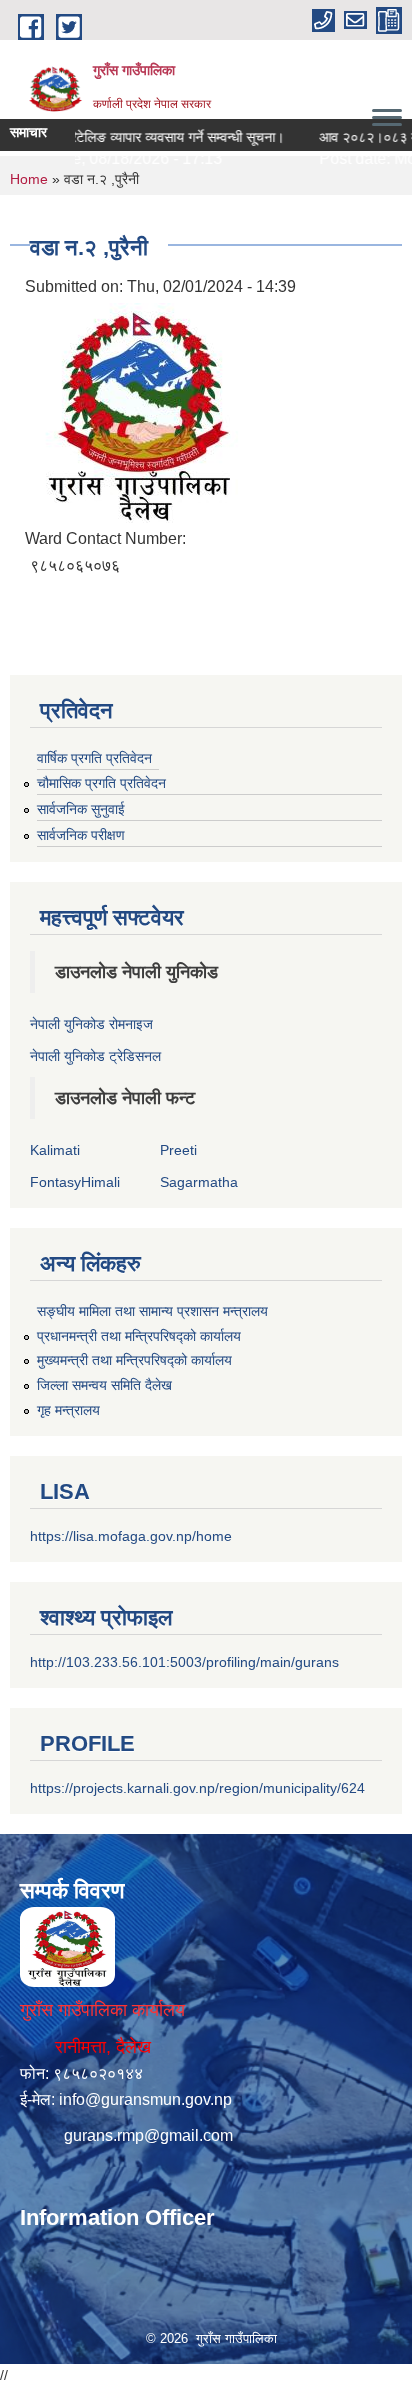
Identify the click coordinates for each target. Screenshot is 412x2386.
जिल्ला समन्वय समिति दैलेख (104, 1385)
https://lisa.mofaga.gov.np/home (131, 1536)
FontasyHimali (75, 1182)
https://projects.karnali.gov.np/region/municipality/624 (197, 1788)
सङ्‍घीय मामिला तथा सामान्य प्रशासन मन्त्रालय (152, 1311)
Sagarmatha (199, 1182)
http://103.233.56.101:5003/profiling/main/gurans (184, 1662)
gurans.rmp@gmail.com (148, 2135)
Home (29, 179)
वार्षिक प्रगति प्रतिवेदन (94, 758)
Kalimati (55, 1150)
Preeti (178, 1150)
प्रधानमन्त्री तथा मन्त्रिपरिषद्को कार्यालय (139, 1336)
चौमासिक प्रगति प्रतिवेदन (101, 783)
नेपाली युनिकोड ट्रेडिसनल (95, 1056)
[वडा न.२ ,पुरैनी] (140, 411)
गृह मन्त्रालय (68, 1410)
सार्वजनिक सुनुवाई (81, 809)
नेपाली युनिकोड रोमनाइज (91, 1024)
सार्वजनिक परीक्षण (81, 835)
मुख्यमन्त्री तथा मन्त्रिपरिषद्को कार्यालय (134, 1360)
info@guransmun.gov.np (145, 2099)
